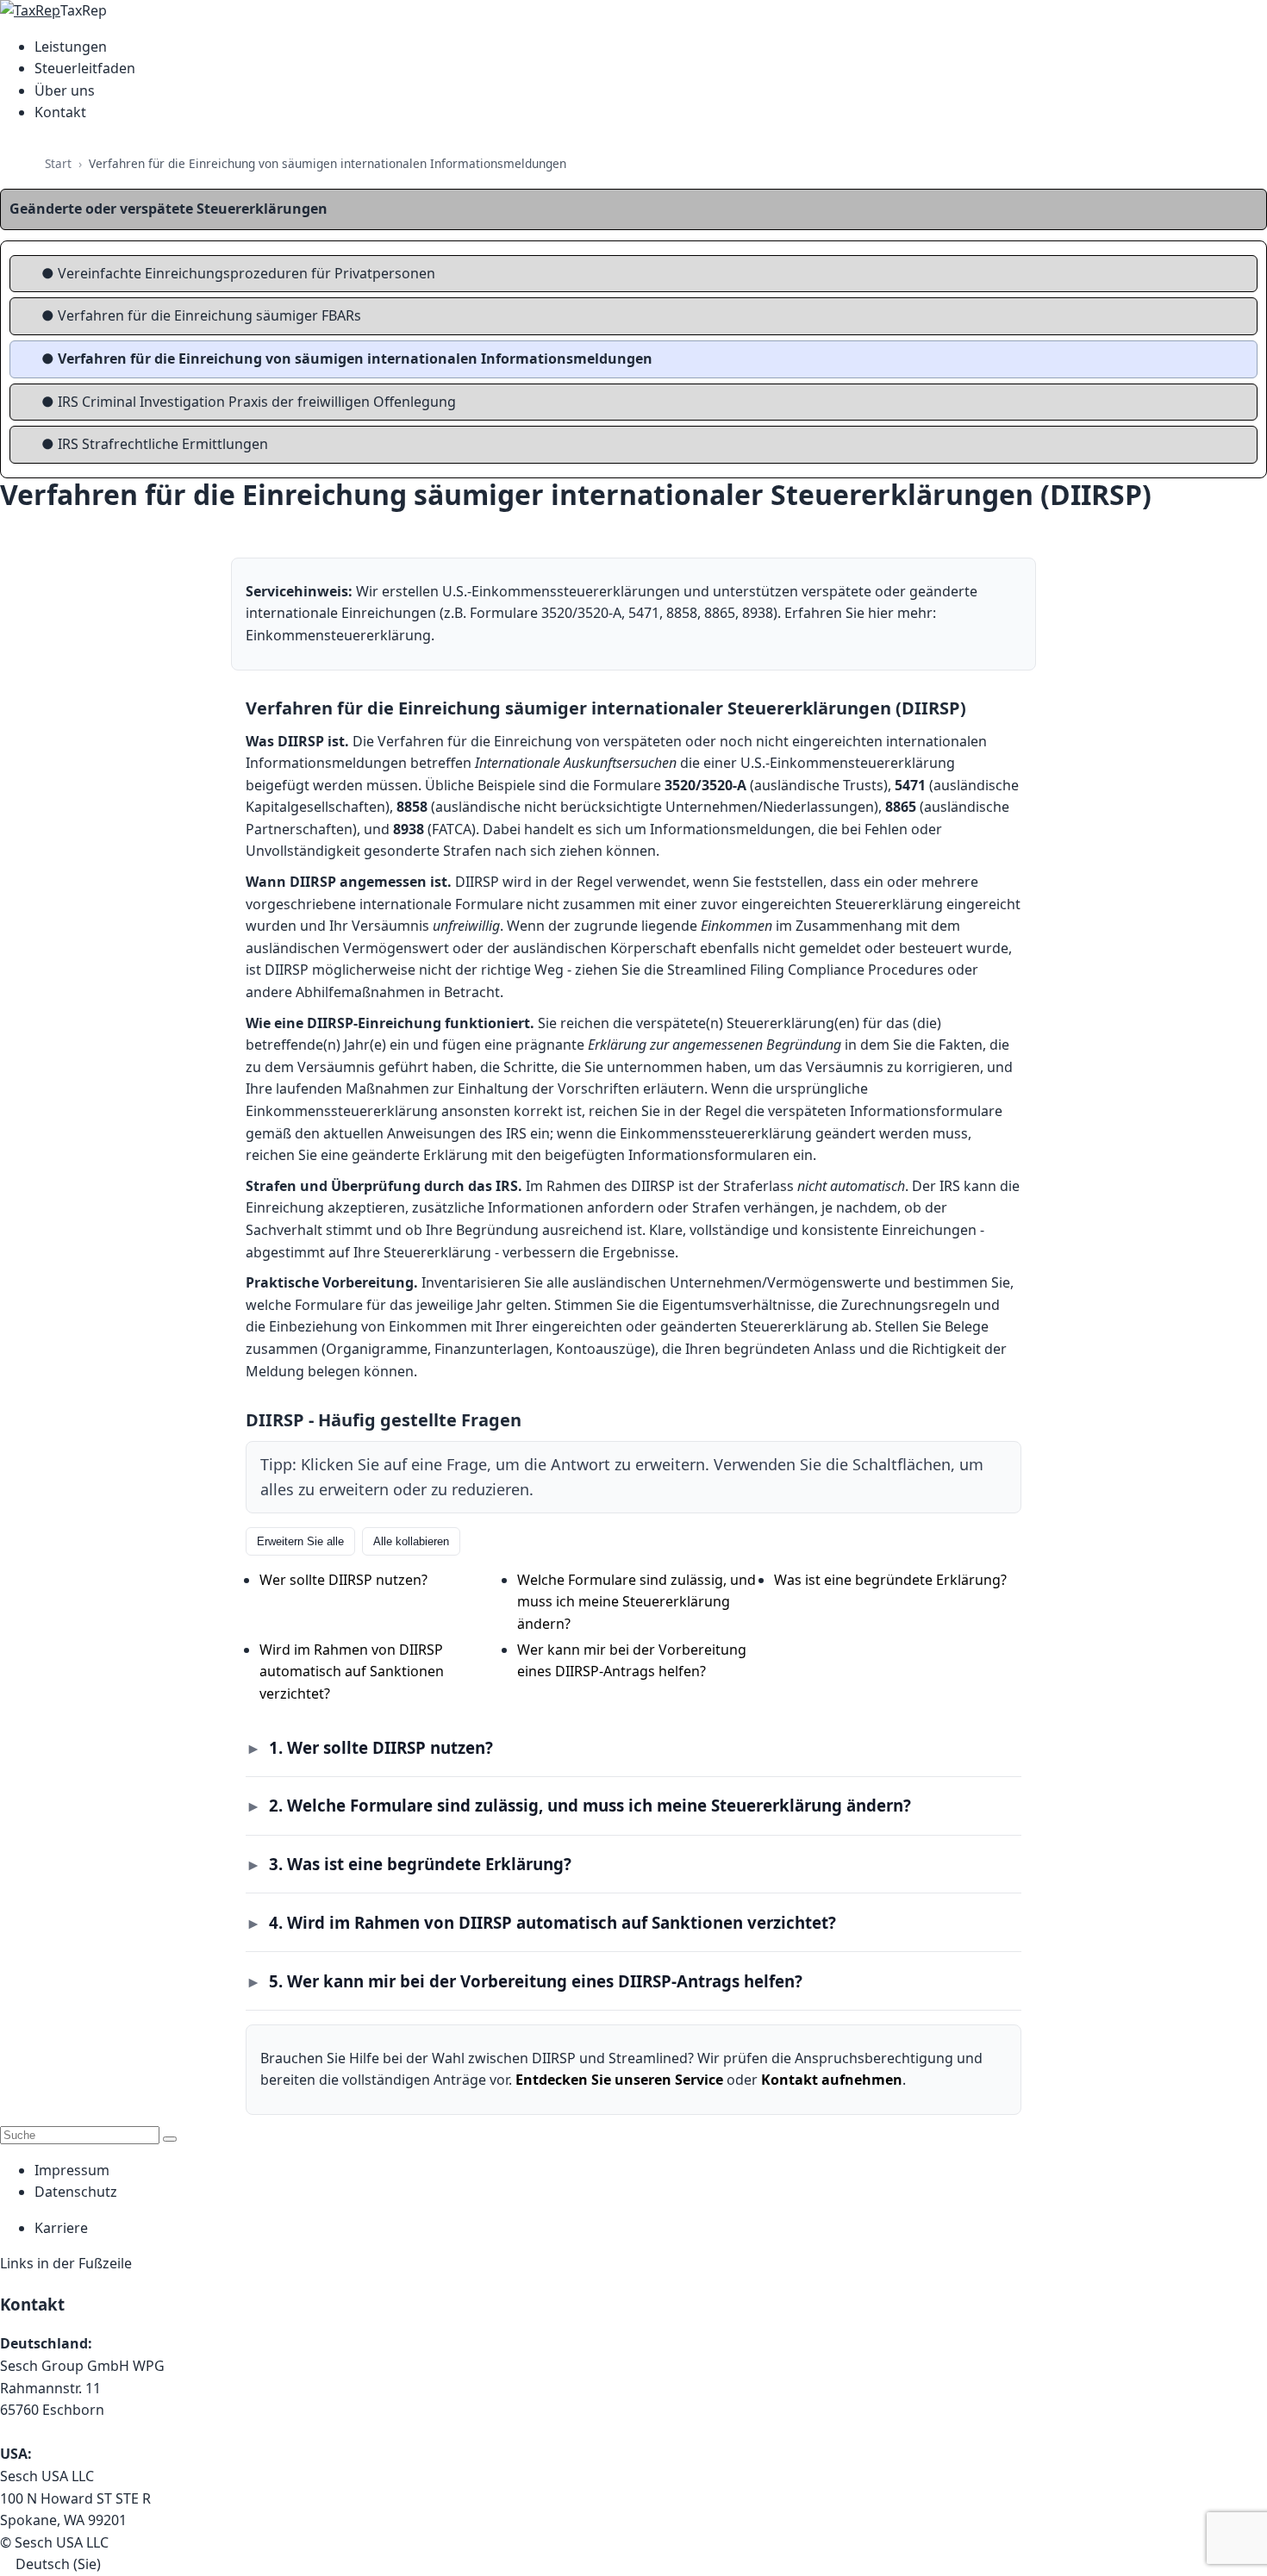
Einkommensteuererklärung (338, 635)
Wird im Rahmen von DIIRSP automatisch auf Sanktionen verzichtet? (352, 1672)
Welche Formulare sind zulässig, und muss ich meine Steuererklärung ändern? (637, 1602)
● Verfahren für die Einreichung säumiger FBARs (201, 315)
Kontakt (60, 112)
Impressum (72, 2170)
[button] (633, 2565)
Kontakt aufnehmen (832, 2080)
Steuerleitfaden (85, 68)
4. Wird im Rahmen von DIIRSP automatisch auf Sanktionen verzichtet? (552, 1922)
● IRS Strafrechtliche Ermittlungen (155, 444)
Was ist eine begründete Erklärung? (890, 1580)
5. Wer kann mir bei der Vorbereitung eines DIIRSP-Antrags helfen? (536, 1981)
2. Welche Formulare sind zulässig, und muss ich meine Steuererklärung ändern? (590, 1805)
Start (58, 163)
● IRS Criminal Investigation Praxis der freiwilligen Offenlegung (249, 402)
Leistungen (71, 47)
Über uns (65, 90)
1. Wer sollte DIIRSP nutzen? (381, 1747)
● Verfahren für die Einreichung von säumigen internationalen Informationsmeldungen (347, 359)
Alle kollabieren (411, 1541)
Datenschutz (76, 2192)
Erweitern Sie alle (300, 1541)
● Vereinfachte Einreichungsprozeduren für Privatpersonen (238, 273)
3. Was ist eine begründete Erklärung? (420, 1864)
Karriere (61, 2228)
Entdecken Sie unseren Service (619, 2080)
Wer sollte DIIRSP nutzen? (343, 1580)
